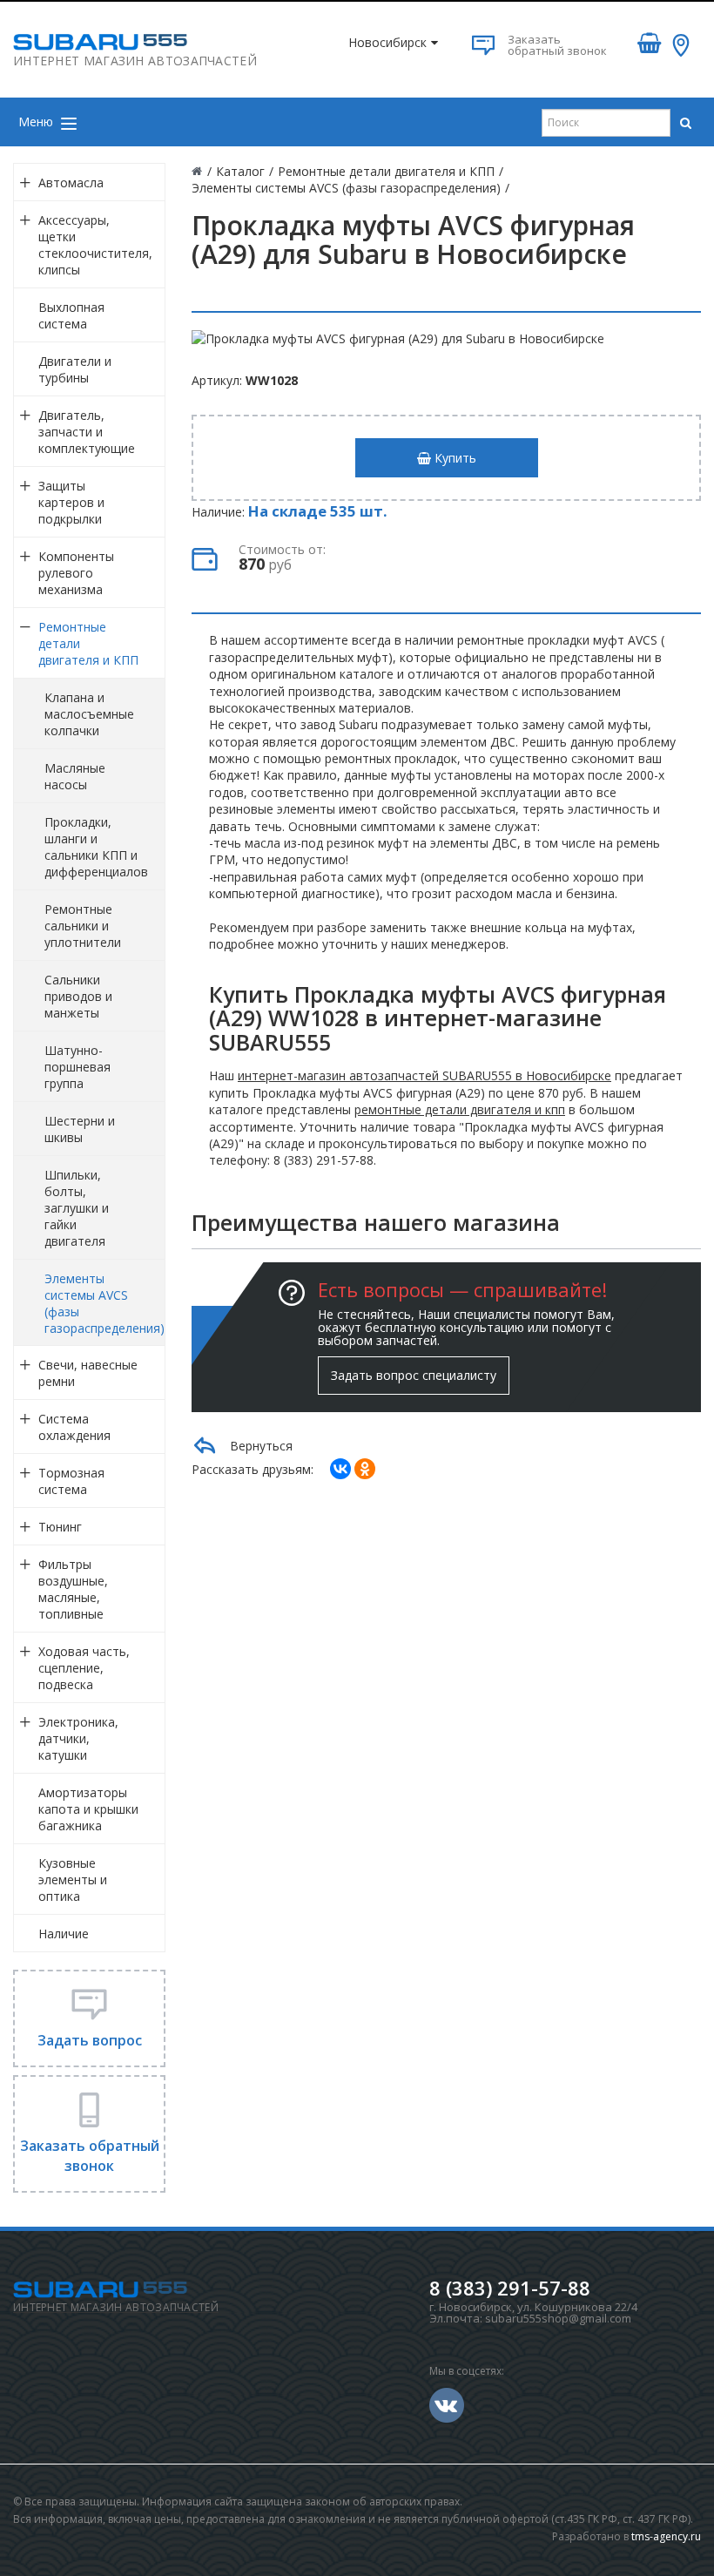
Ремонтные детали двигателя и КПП (88, 643)
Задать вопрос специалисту (414, 1375)
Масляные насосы (75, 776)
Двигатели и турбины (75, 369)
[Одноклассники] (365, 1469)
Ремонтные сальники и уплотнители (83, 926)
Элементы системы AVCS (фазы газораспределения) (104, 1303)
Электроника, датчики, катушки (78, 1738)
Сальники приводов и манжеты (78, 996)
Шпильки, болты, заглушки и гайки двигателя (77, 1208)
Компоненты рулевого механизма (76, 573)
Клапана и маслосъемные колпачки (89, 714)
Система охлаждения (74, 1427)
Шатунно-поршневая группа (77, 1067)
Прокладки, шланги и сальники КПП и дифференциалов (96, 847)
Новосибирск (387, 42)
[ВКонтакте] (340, 1469)
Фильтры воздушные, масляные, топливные (73, 1589)
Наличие (64, 1934)
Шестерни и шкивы (80, 1129)
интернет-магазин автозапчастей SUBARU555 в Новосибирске (424, 1075)
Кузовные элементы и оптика (73, 1880)
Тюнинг (60, 1527)
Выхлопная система (71, 315)
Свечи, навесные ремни (88, 1373)
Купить (454, 458)
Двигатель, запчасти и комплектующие (87, 432)
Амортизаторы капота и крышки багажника (88, 1809)
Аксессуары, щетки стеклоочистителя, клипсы (95, 245)
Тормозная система (71, 1481)
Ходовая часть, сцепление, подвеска (84, 1668)
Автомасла (71, 183)
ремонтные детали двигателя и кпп (460, 1109)
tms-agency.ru (666, 2536)
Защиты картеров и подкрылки (71, 502)
